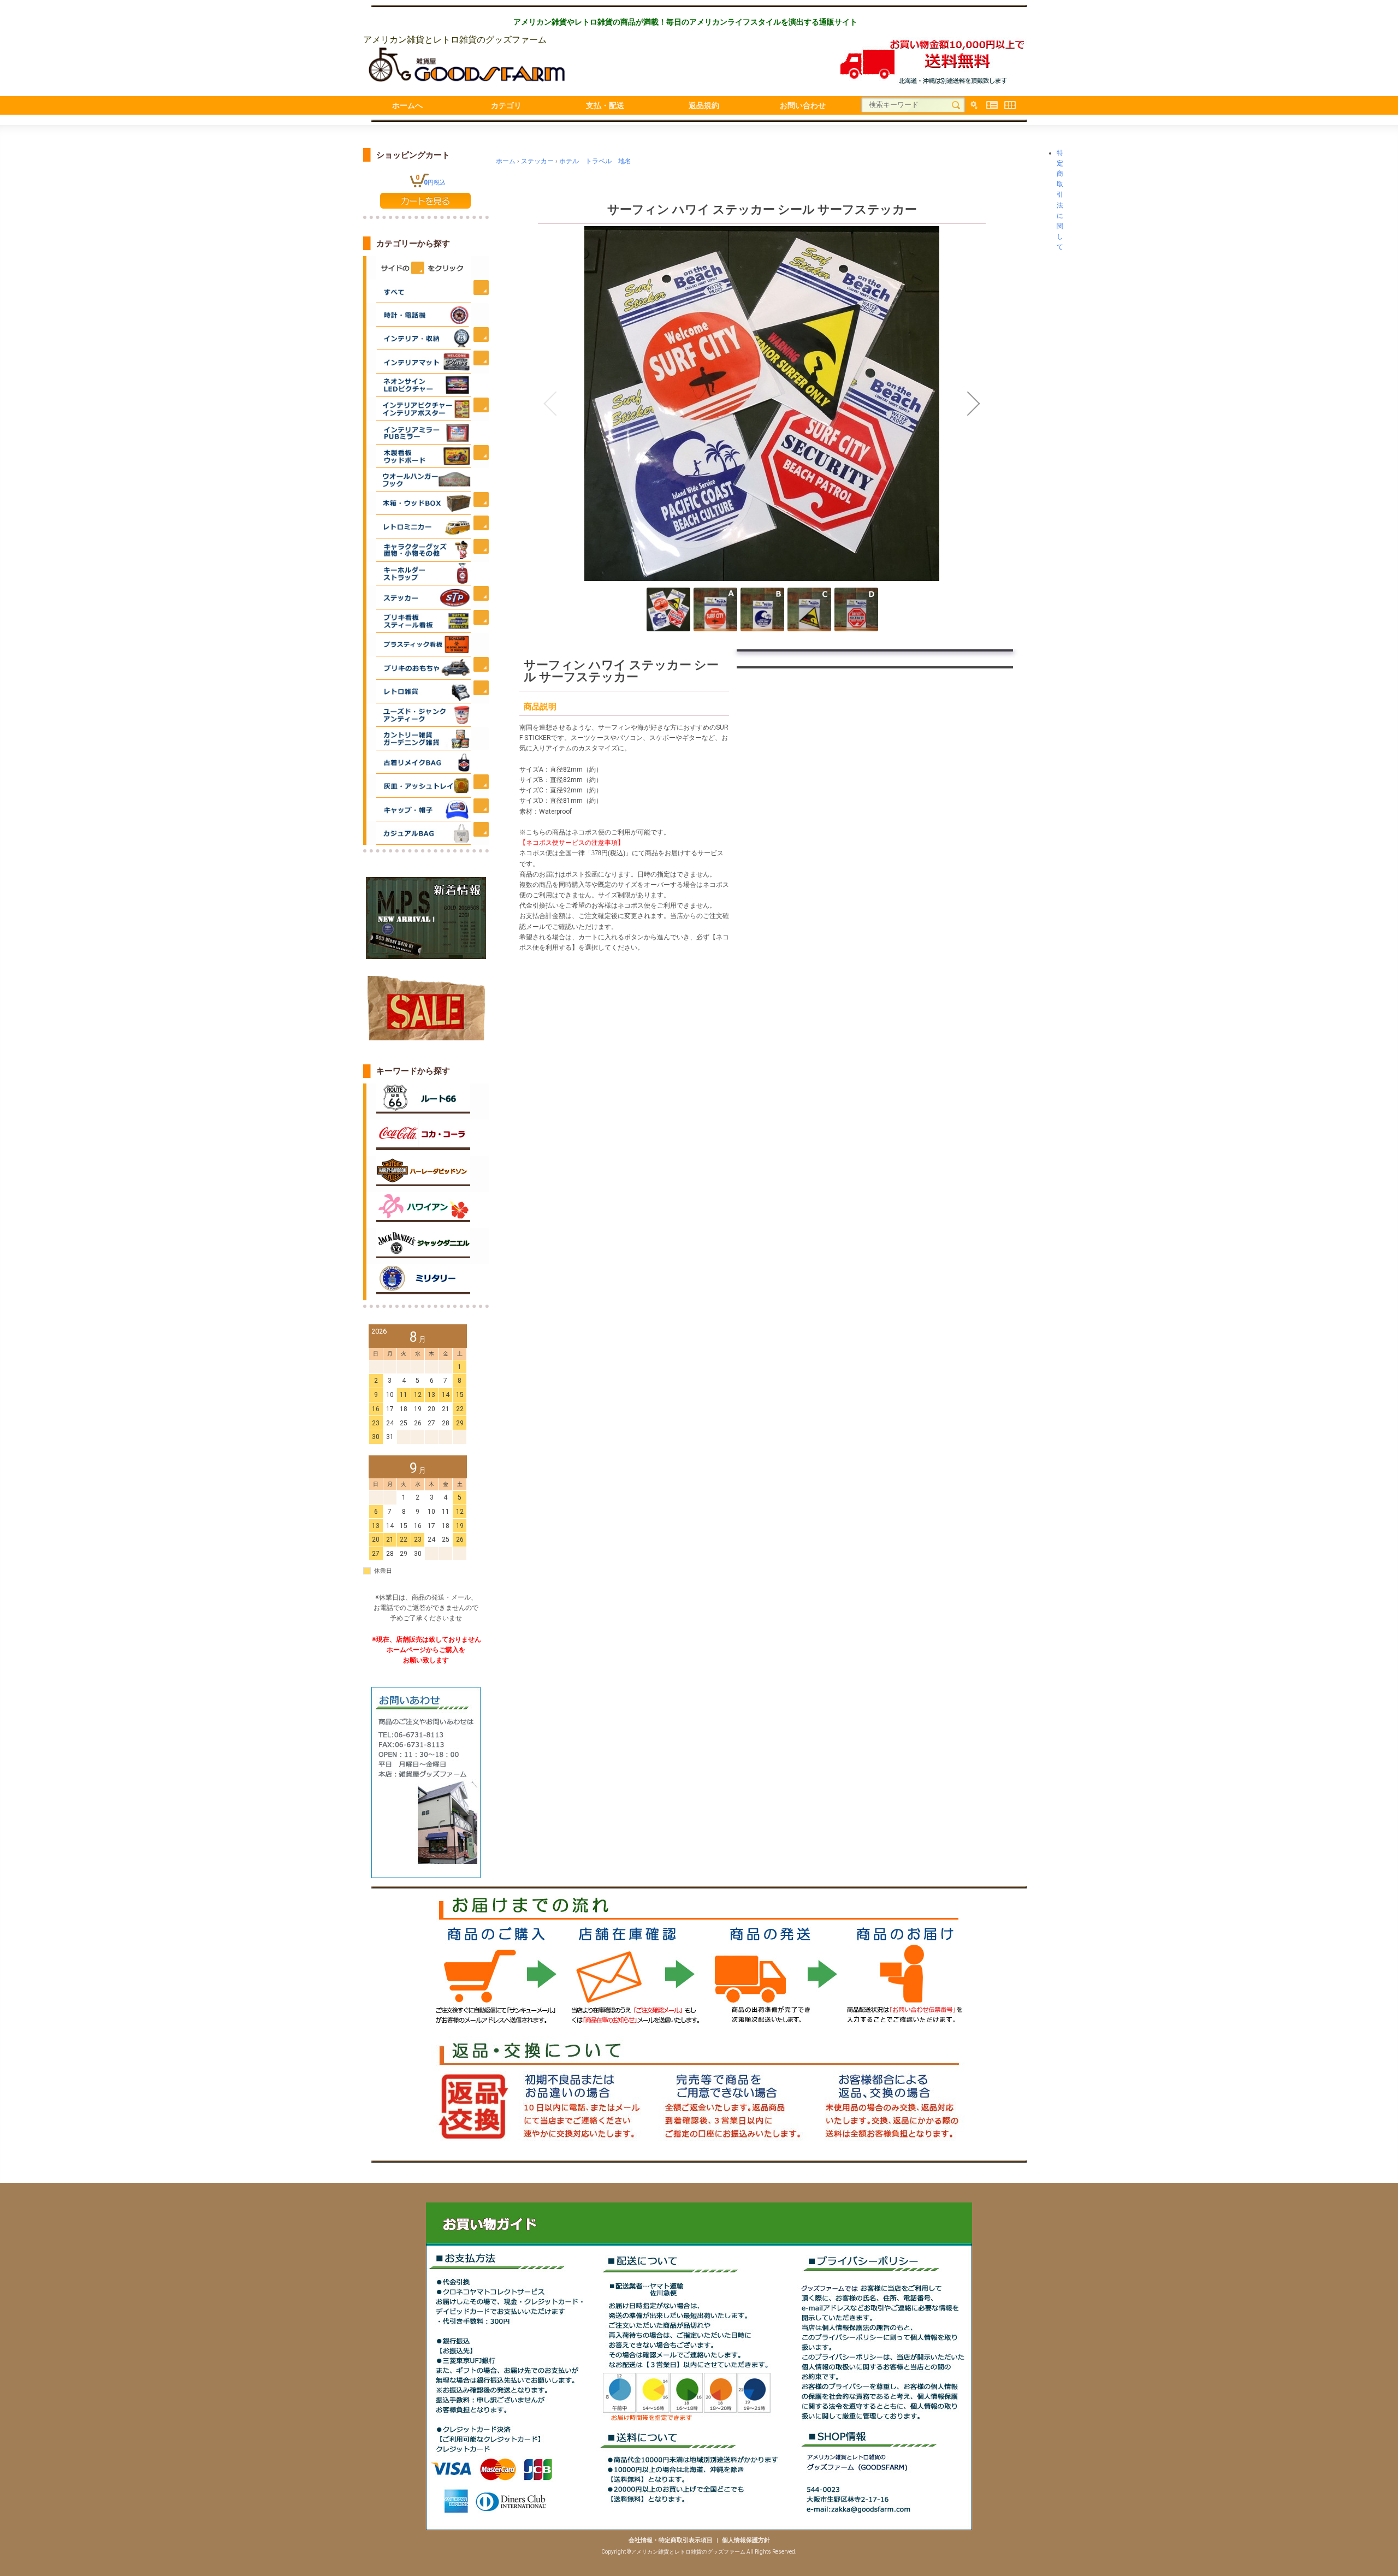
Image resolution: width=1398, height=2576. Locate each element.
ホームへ (407, 105)
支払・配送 (605, 105)
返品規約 (704, 105)
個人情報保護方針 (746, 2540)
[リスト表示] (992, 105)
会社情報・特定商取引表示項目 (671, 2540)
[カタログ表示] (1010, 105)
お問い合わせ (803, 105)
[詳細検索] (974, 105)
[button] (550, 404)
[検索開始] (956, 105)
